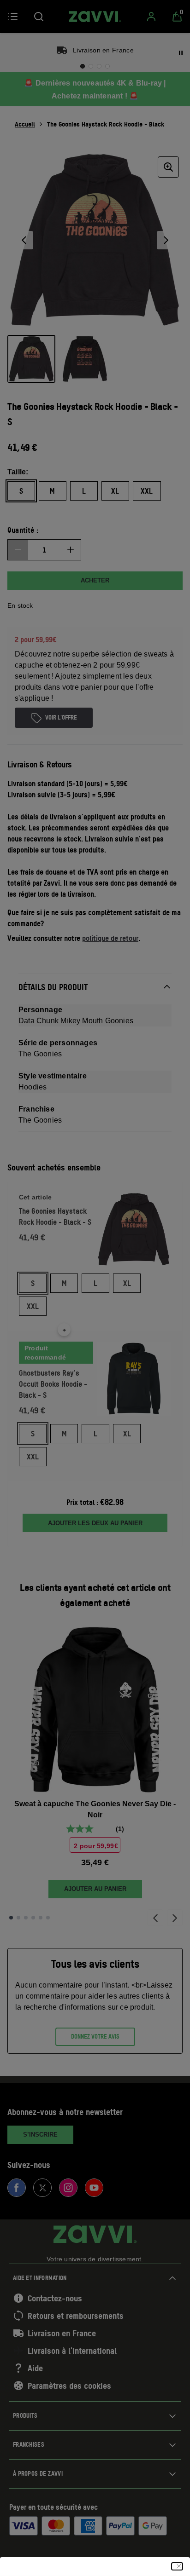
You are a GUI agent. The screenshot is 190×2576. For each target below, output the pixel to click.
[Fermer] (177, 2566)
